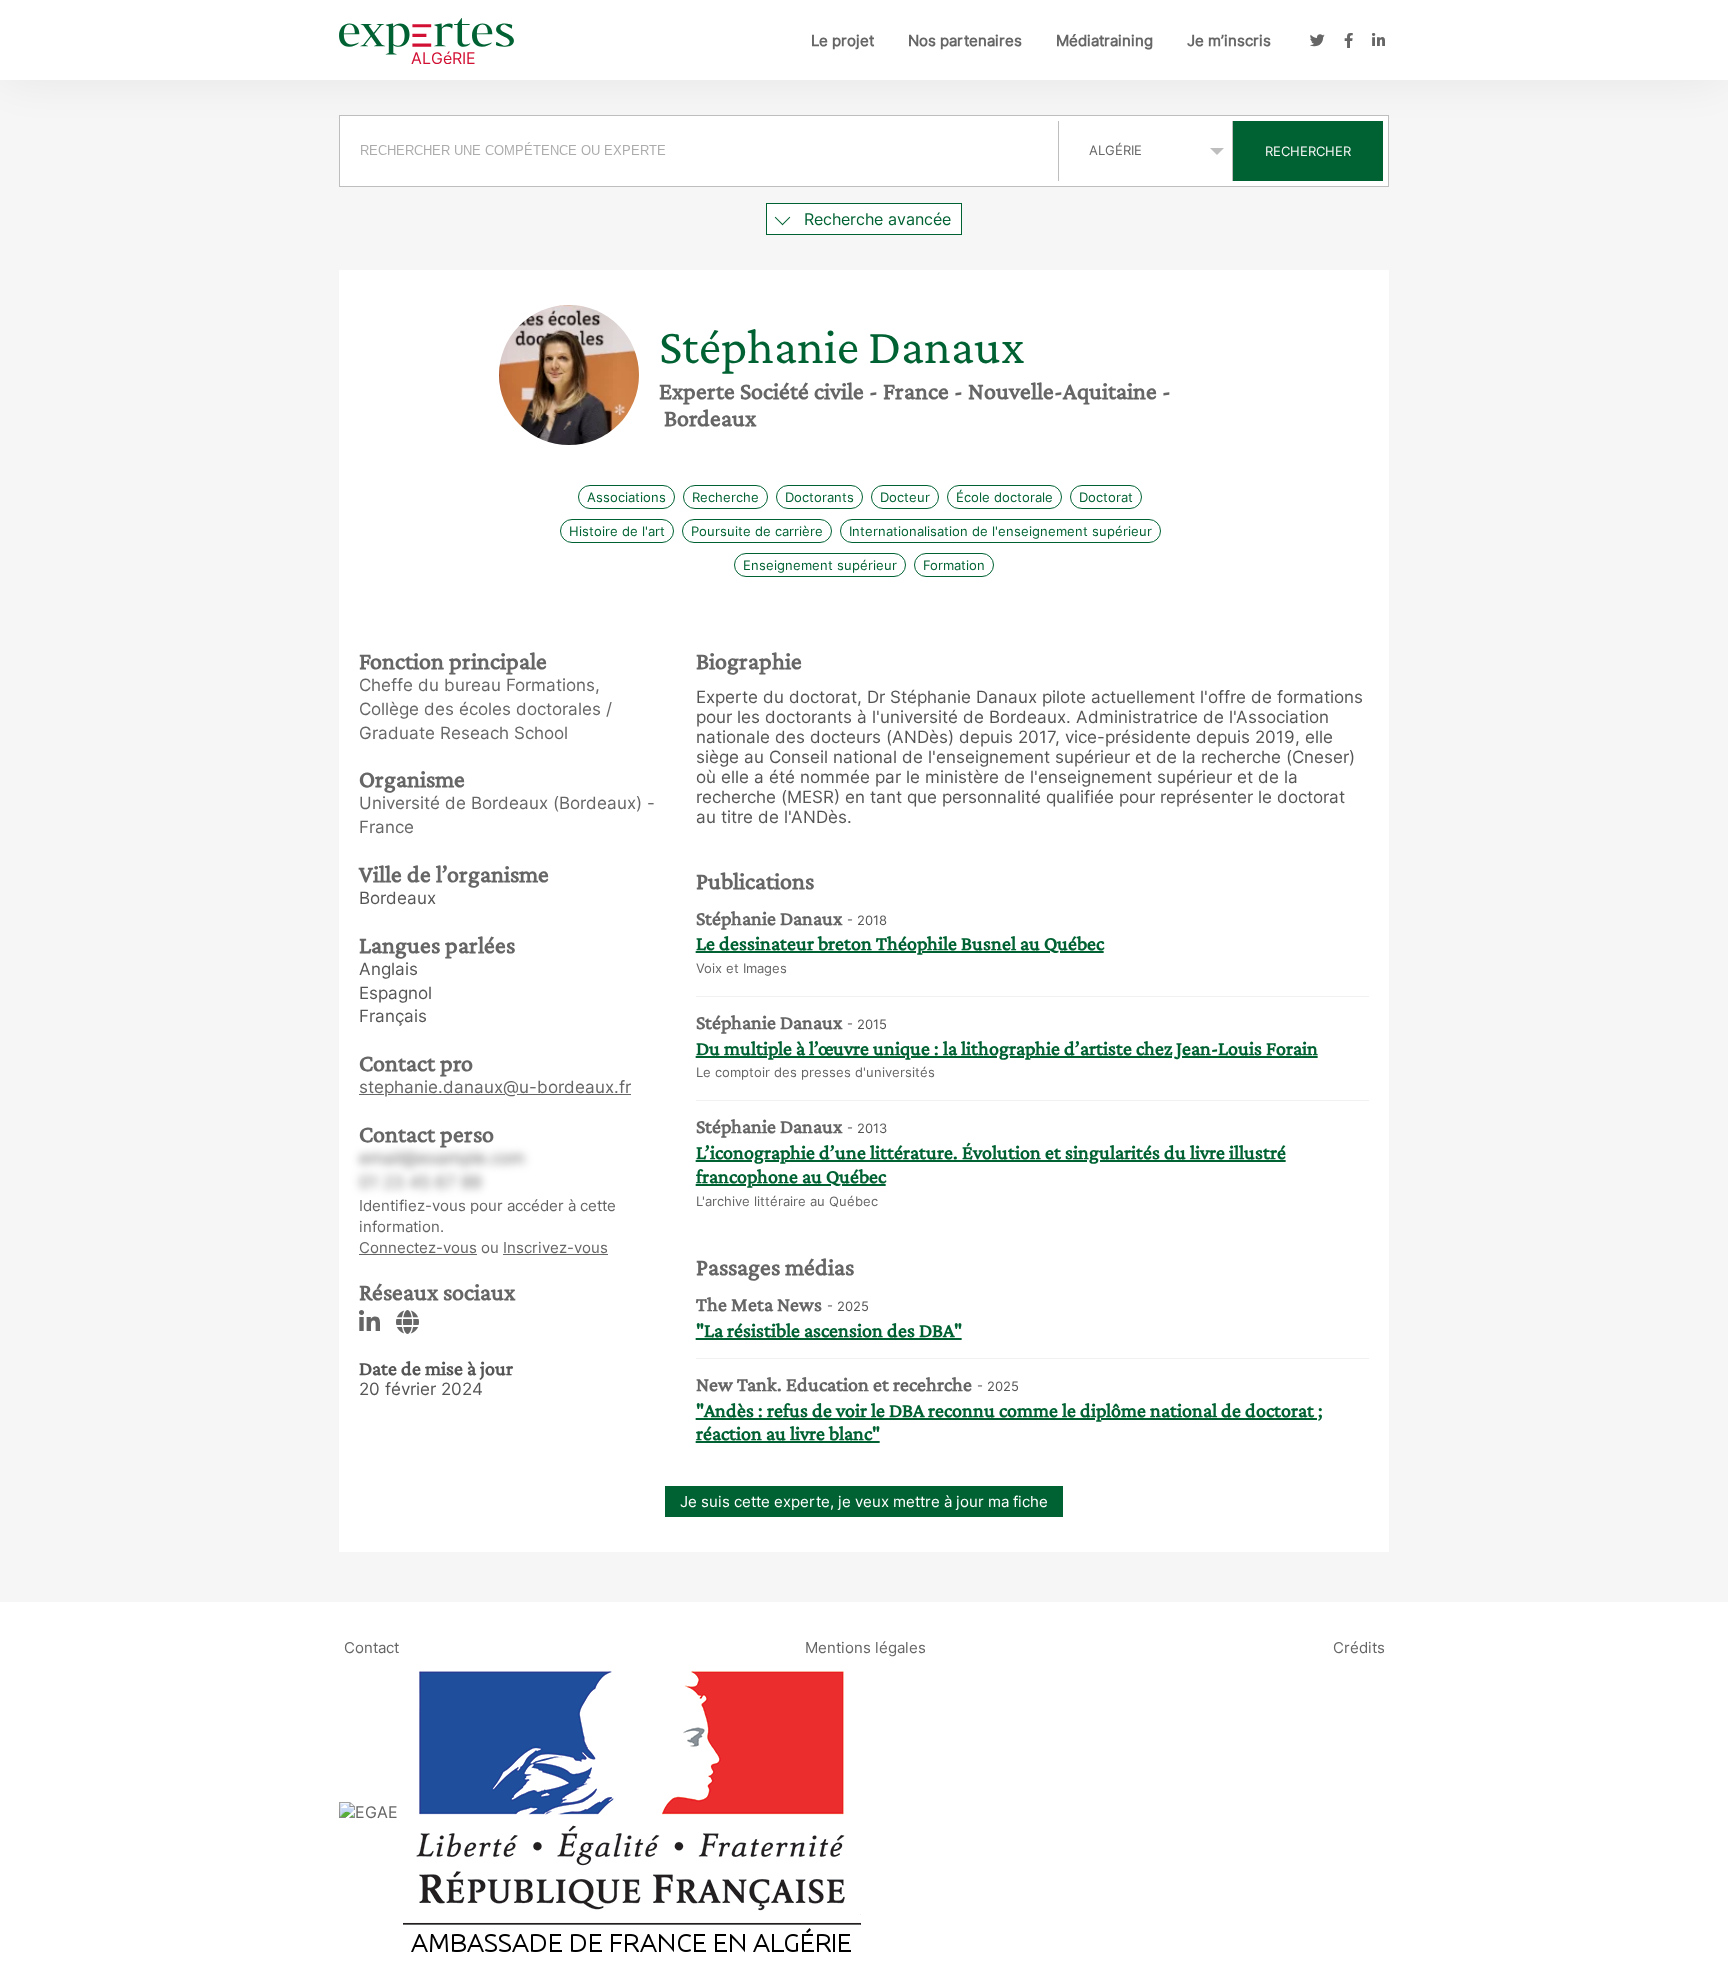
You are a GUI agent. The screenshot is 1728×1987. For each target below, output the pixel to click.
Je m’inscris (1229, 40)
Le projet (842, 40)
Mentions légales (865, 1646)
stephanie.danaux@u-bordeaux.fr (495, 1087)
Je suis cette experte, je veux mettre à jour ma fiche (864, 1501)
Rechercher (1308, 151)
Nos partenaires (965, 40)
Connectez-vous (418, 1247)
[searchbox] (699, 151)
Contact (371, 1646)
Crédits (1359, 1646)
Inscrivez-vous (555, 1247)
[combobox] (701, 151)
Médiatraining (1104, 40)
